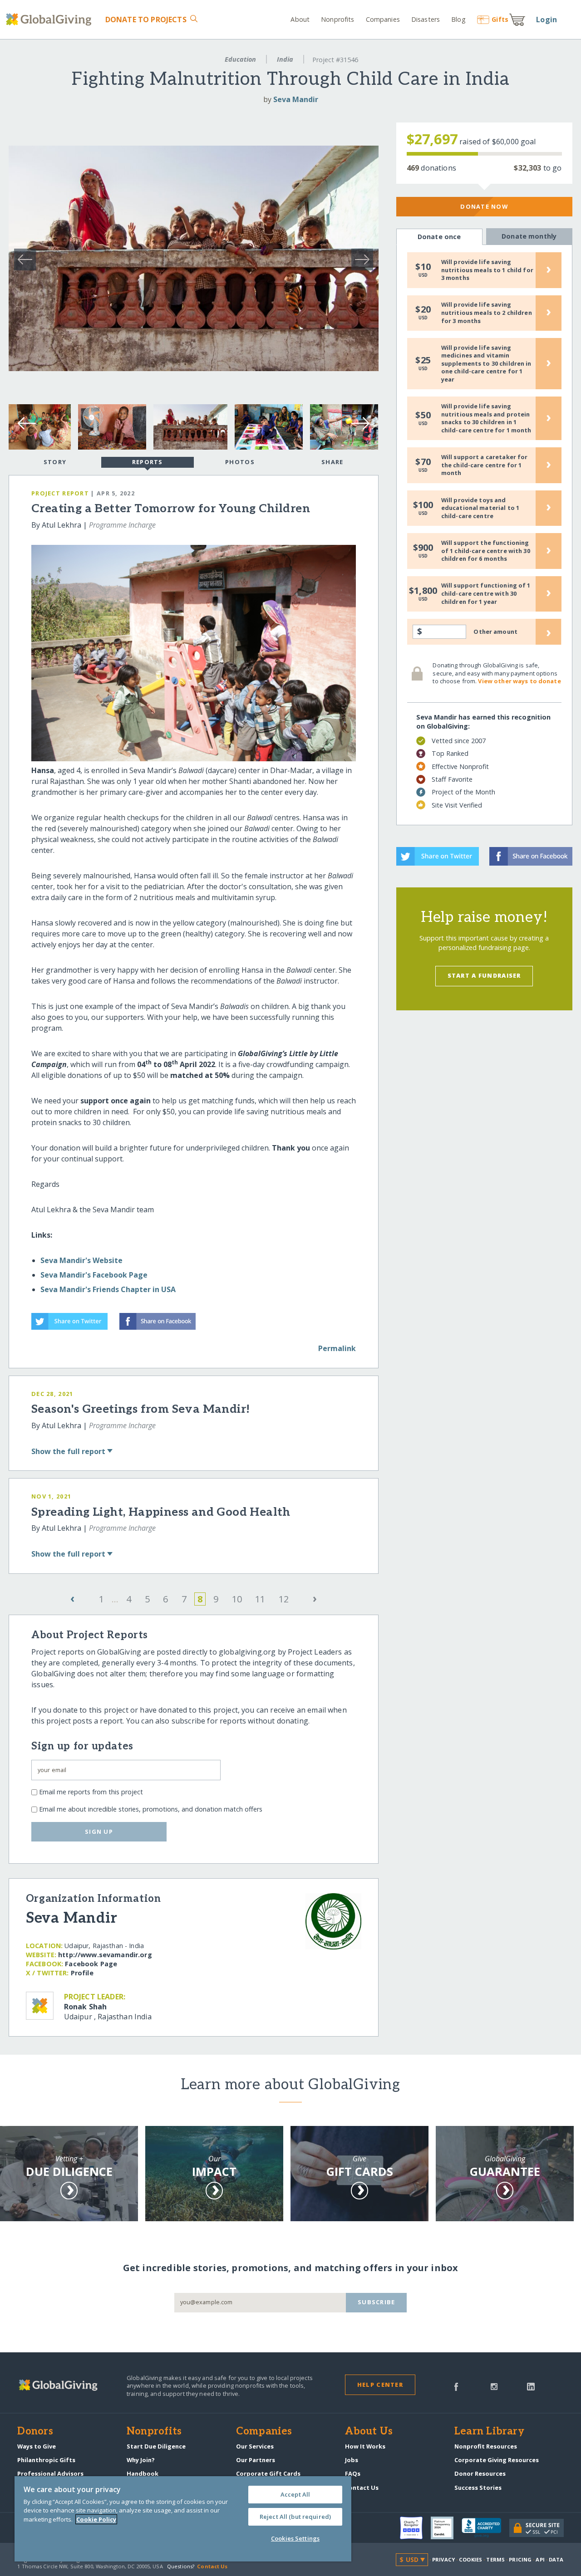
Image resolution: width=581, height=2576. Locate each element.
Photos (240, 462)
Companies (383, 19)
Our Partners (256, 2460)
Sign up (99, 1832)
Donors (35, 2432)
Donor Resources (480, 2473)
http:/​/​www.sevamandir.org (105, 1955)
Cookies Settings (295, 2538)
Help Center (380, 2385)
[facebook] (456, 2386)
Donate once (439, 237)
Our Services (255, 2446)
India (285, 59)
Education (240, 59)
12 (284, 1599)
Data (556, 2559)
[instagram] (494, 2386)
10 (237, 1599)
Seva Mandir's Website (81, 1260)
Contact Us (362, 2488)
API (540, 2559)
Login (547, 20)
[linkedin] (531, 2386)
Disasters (426, 19)
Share (332, 462)
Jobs (352, 2460)
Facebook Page (91, 1964)
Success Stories (478, 2488)
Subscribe (377, 2302)
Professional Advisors (50, 2473)
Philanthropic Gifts (46, 2460)
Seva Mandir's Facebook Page (94, 1275)
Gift (500, 19)
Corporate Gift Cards (268, 2473)
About (300, 19)
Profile (82, 1973)
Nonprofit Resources (486, 2446)
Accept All (295, 2494)
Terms (495, 2559)
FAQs (353, 2473)
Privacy (443, 2559)
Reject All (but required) (295, 2517)
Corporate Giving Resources (497, 2460)
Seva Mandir (296, 99)
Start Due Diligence (156, 2446)
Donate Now (484, 206)
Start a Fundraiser (484, 975)
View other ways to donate (519, 681)
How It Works (365, 2446)
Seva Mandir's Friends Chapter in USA (108, 1289)
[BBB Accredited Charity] (485, 2528)
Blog (458, 19)
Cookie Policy (96, 2519)
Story (55, 462)
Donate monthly (529, 236)
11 (260, 1599)
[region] (183, 2519)
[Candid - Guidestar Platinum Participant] (446, 2528)
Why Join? (141, 2460)
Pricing (520, 2559)
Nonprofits (337, 19)
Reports (148, 462)
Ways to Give (37, 2446)
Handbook (143, 2473)
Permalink (337, 1348)
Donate (146, 20)
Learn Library (489, 2432)
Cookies (470, 2559)
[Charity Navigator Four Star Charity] (415, 2528)
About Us (369, 2432)
